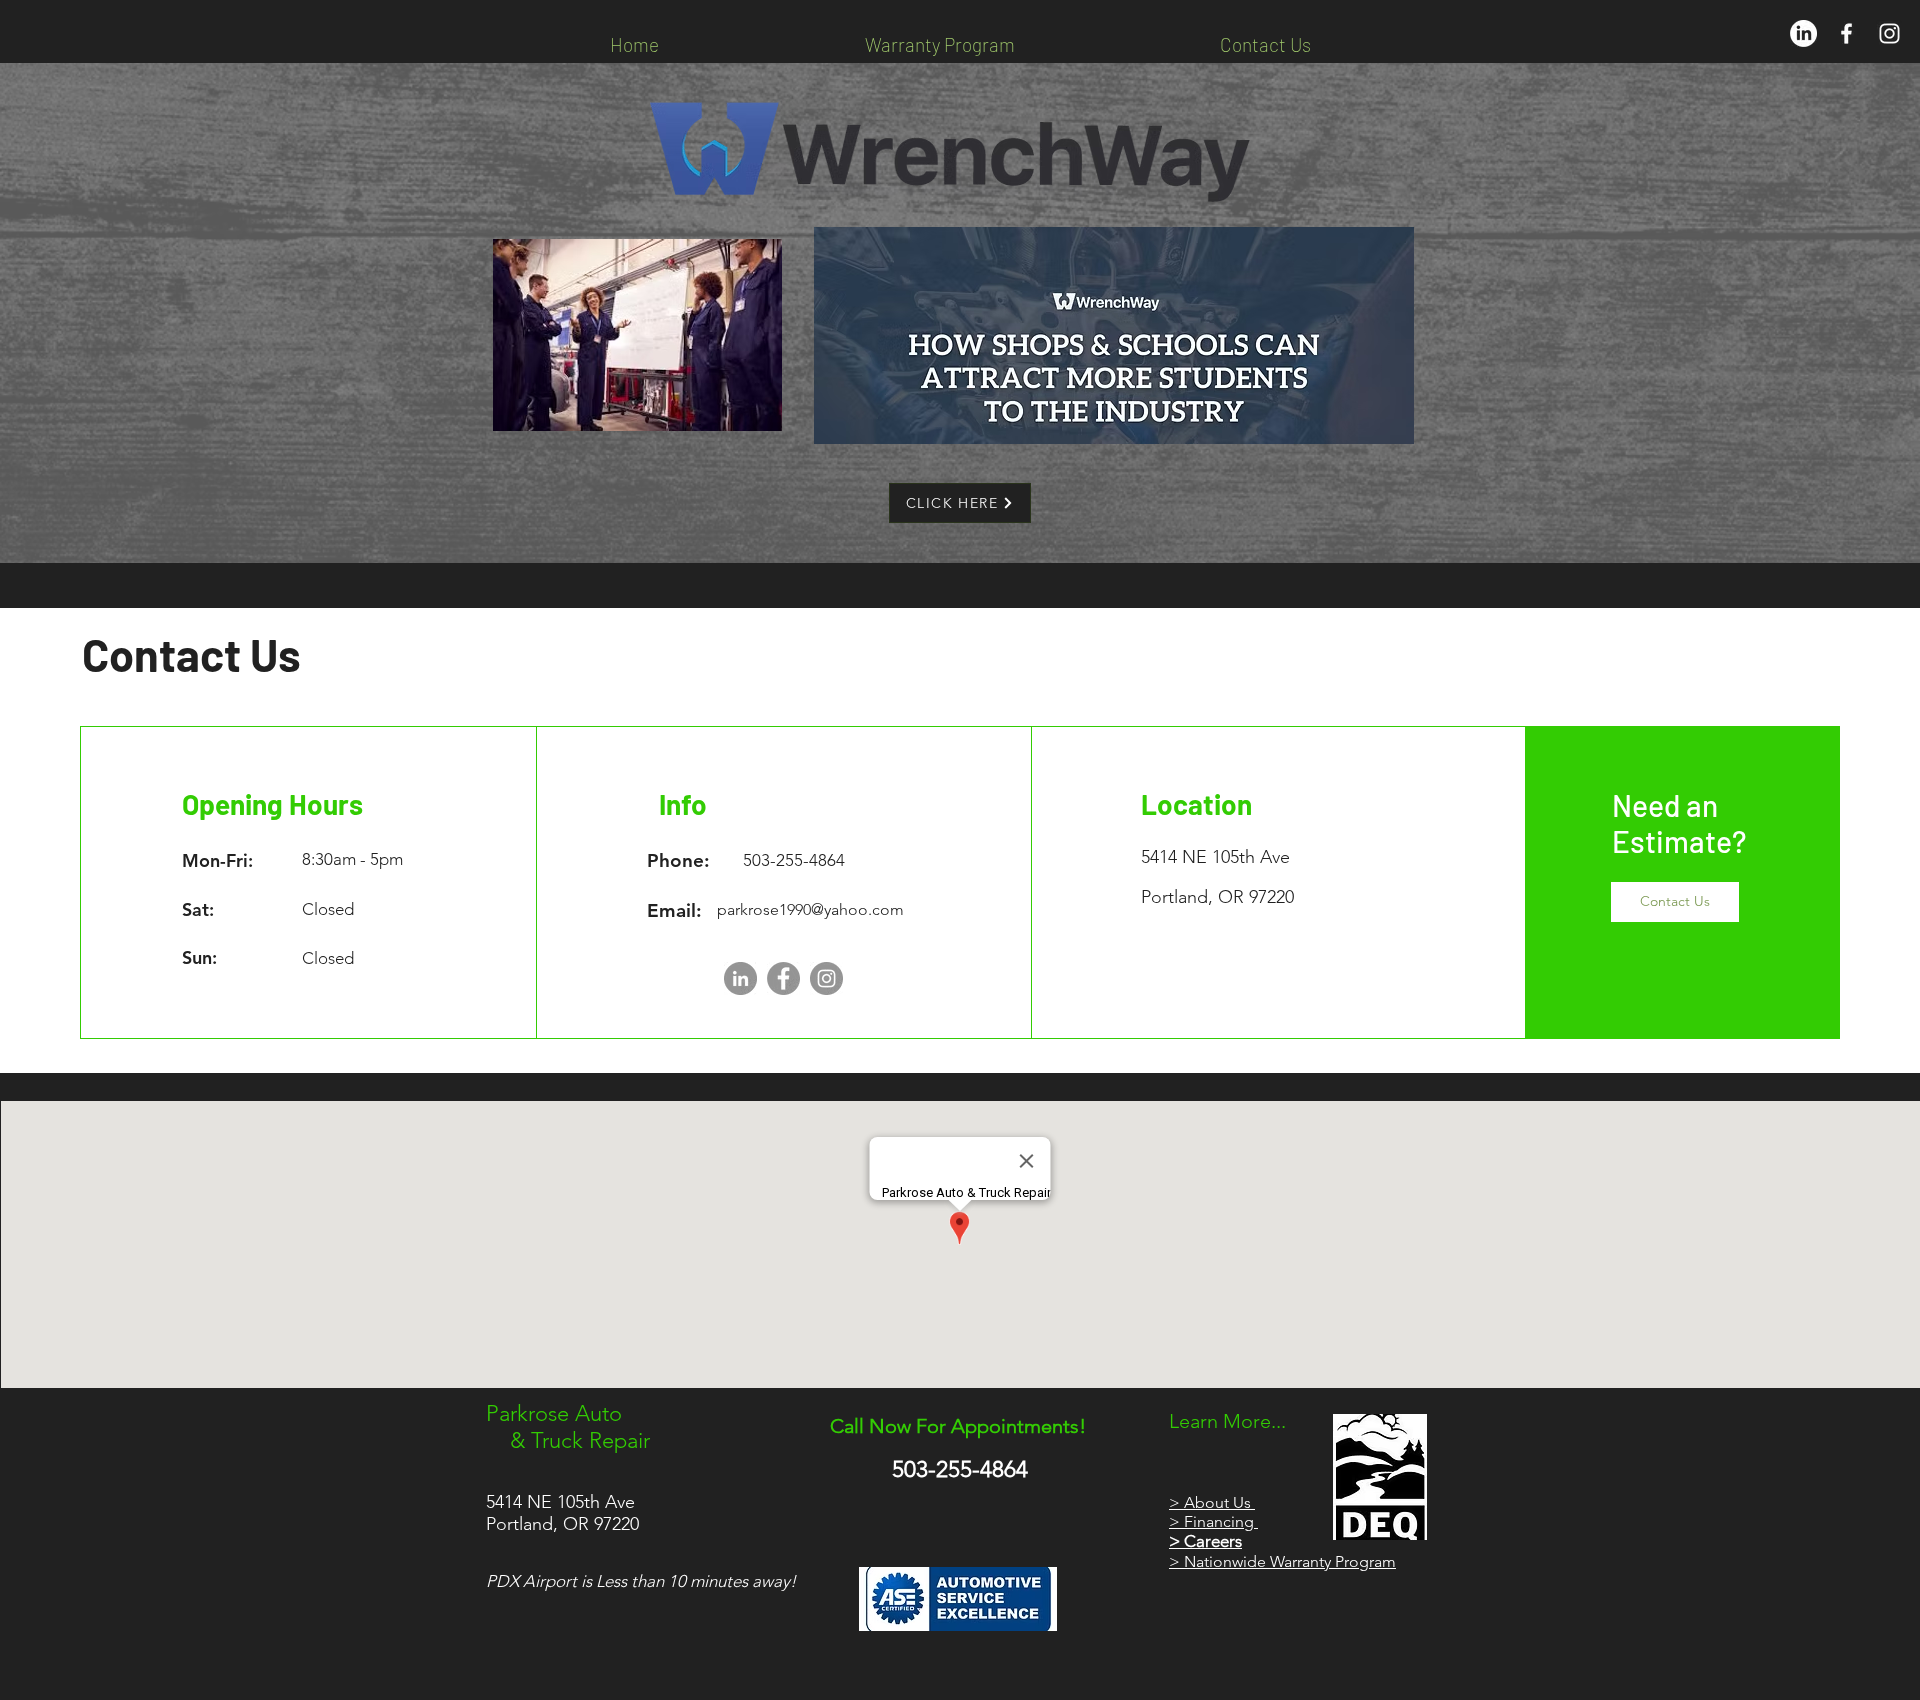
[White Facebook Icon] (1846, 33)
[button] (1675, 902)
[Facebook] (783, 978)
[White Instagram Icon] (1889, 33)
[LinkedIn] (1803, 33)
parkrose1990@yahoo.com (810, 909)
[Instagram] (826, 978)
